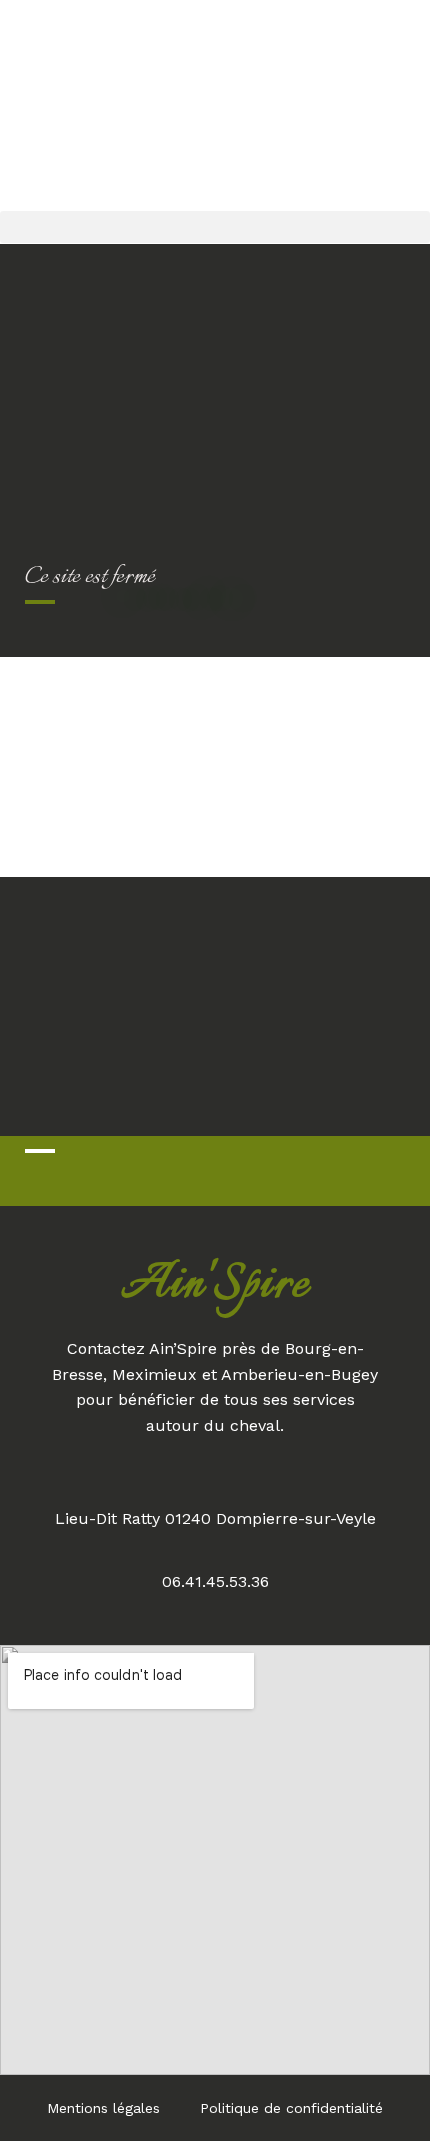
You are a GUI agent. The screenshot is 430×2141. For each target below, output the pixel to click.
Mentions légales (103, 2108)
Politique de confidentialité (291, 2108)
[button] (215, 227)
